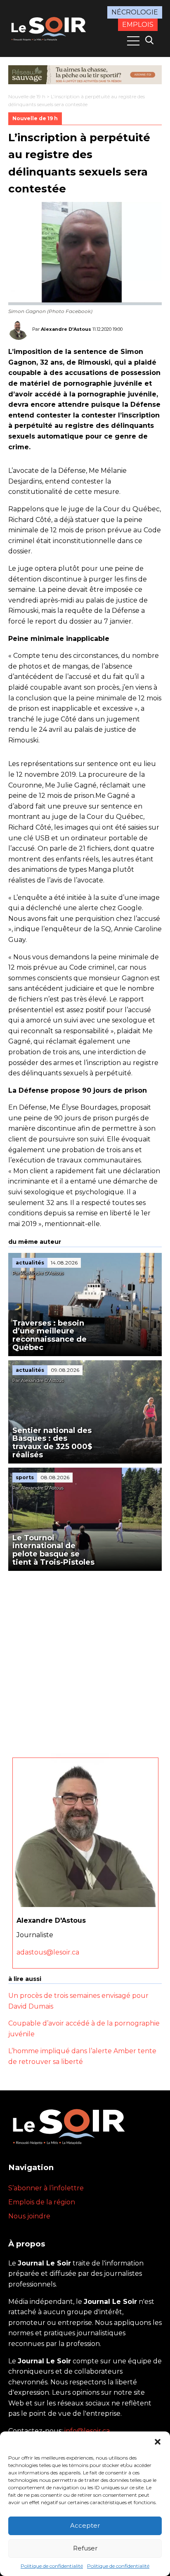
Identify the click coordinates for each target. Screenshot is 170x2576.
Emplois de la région (42, 2202)
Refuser (85, 2548)
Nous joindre (29, 2216)
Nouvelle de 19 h (27, 96)
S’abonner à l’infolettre (46, 2188)
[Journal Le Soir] (50, 28)
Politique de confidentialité (52, 2566)
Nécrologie (135, 12)
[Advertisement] (85, 1660)
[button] (158, 2442)
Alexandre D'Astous (66, 329)
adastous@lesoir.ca (48, 1952)
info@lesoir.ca (87, 2431)
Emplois (138, 25)
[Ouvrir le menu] (133, 41)
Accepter (85, 2525)
